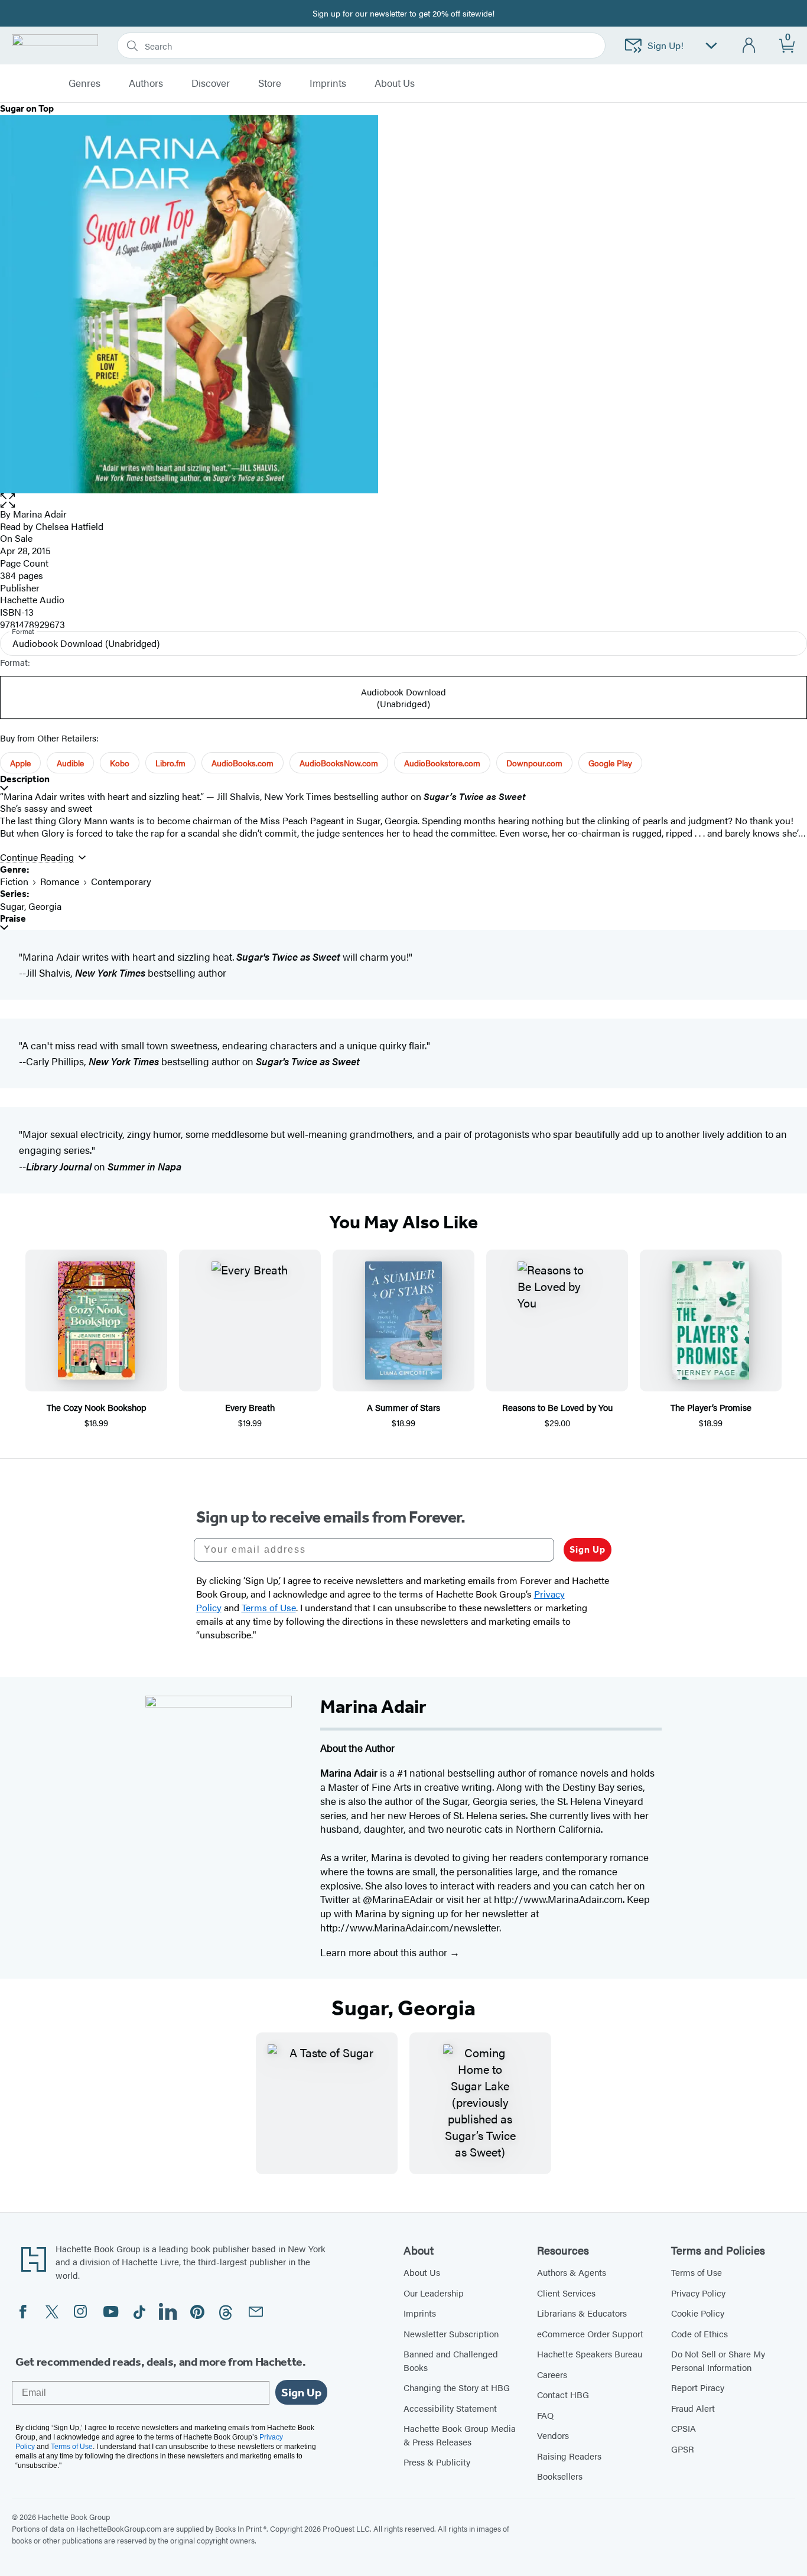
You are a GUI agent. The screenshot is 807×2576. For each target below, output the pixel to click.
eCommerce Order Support (590, 2333)
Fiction (14, 881)
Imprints (328, 83)
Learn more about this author (385, 1952)
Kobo (120, 763)
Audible (70, 763)
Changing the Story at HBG (457, 2387)
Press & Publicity (437, 2462)
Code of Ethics (699, 2333)
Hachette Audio (32, 599)
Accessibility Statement (450, 2408)
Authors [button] (146, 83)
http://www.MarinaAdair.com (558, 1899)
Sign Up (588, 1549)
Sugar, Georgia (31, 906)
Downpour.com (534, 763)
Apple (20, 763)
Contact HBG (563, 2394)
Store (270, 83)
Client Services (566, 2293)
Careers (552, 2374)
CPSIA (684, 2428)
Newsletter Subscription (451, 2333)
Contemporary (121, 881)
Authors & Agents (572, 2272)
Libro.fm (170, 763)
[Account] (749, 46)
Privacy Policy (698, 2293)
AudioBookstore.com (442, 763)
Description (25, 779)
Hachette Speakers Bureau (590, 2354)
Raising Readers (569, 2456)
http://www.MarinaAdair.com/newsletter (410, 1927)
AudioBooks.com (243, 763)
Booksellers (560, 2476)
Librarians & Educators (582, 2313)
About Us (422, 2272)
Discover (211, 83)
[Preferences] (711, 46)
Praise (13, 918)
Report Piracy (698, 2387)
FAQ (545, 2415)
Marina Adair (40, 514)
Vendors (553, 2435)
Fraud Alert (693, 2408)
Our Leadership (434, 2293)
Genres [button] (84, 83)
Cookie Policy (698, 2313)
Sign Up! (666, 45)
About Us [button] (395, 83)
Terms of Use (697, 2272)
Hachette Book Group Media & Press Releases (460, 2435)
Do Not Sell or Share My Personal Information (718, 2360)
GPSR (683, 2449)
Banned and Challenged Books (451, 2360)
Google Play (610, 763)
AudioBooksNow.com (339, 763)
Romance (60, 881)
